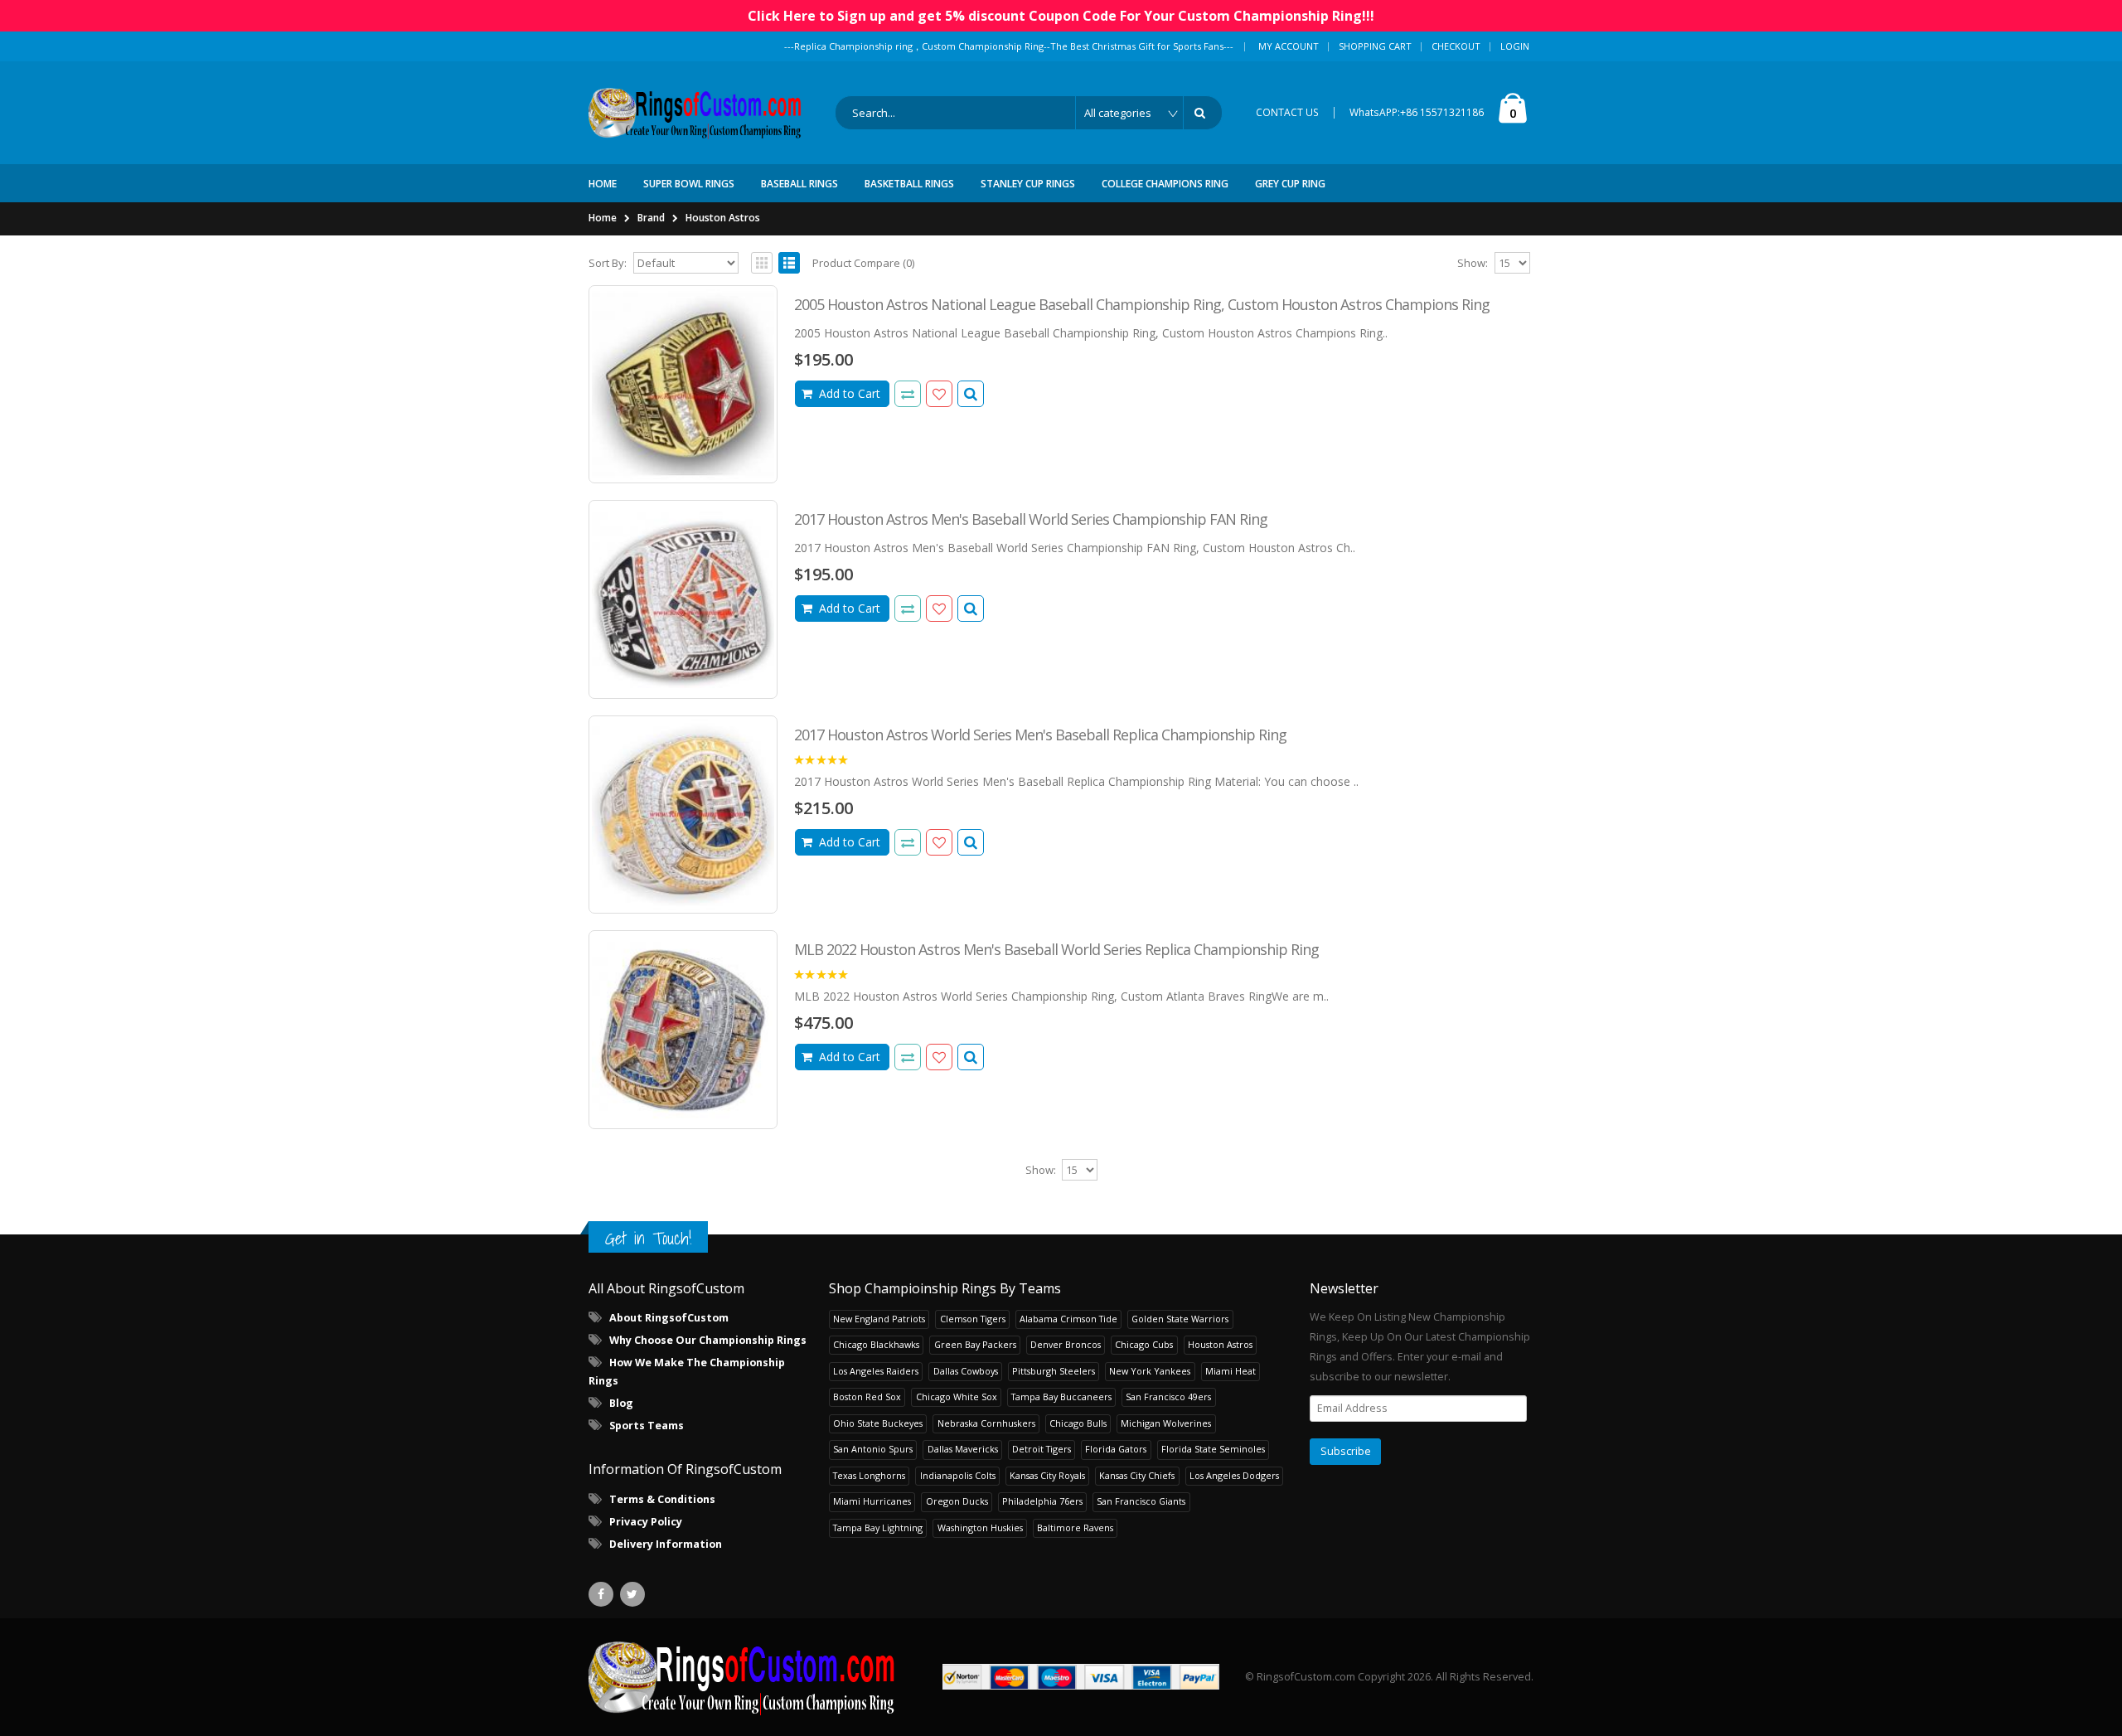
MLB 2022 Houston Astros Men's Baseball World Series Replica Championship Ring (1056, 949)
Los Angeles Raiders (876, 1371)
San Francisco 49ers (1168, 1397)
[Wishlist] (939, 394)
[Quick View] (971, 394)
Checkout (1456, 46)
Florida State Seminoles (1213, 1449)
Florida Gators (1116, 1449)
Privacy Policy (646, 1522)
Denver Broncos (1066, 1344)
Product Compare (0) (863, 263)
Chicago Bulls (1078, 1423)
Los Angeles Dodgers (1234, 1475)
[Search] (1203, 113)
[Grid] (762, 263)
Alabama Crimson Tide (1068, 1319)
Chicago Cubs (1144, 1344)
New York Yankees (1150, 1371)
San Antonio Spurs (873, 1449)
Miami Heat (1231, 1371)
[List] (789, 263)
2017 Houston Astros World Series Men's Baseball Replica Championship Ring (1040, 735)
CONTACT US (1287, 112)
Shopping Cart (1375, 46)
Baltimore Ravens (1075, 1527)
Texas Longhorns (869, 1475)
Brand (651, 218)
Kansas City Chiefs (1137, 1475)
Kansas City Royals (1047, 1475)
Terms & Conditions (662, 1499)
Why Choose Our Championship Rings (708, 1340)
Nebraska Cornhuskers (986, 1423)
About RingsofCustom (669, 1318)
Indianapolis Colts (958, 1475)
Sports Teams (647, 1426)
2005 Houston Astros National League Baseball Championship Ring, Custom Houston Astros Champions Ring (1142, 304)
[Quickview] (908, 394)
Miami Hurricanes (872, 1501)
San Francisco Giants (1141, 1501)
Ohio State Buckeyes (878, 1423)
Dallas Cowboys (966, 1371)
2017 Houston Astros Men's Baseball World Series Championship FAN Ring (1031, 519)
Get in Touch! (648, 1238)
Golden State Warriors (1180, 1319)
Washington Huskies (980, 1527)
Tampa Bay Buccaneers (1061, 1397)
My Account (1289, 46)
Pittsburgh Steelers (1054, 1371)
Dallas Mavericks (963, 1449)
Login (1515, 46)
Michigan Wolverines (1166, 1423)
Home (603, 218)
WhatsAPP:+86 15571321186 (1417, 112)
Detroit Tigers (1042, 1449)
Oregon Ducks (957, 1501)
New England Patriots (879, 1319)
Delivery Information (666, 1544)
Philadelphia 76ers (1042, 1501)
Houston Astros (723, 218)
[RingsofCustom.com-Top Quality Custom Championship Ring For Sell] (742, 1677)
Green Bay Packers (975, 1344)
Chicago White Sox (957, 1397)
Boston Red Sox (867, 1397)
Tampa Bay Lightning (878, 1527)
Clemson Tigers (973, 1319)
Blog (621, 1403)
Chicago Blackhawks (876, 1344)
